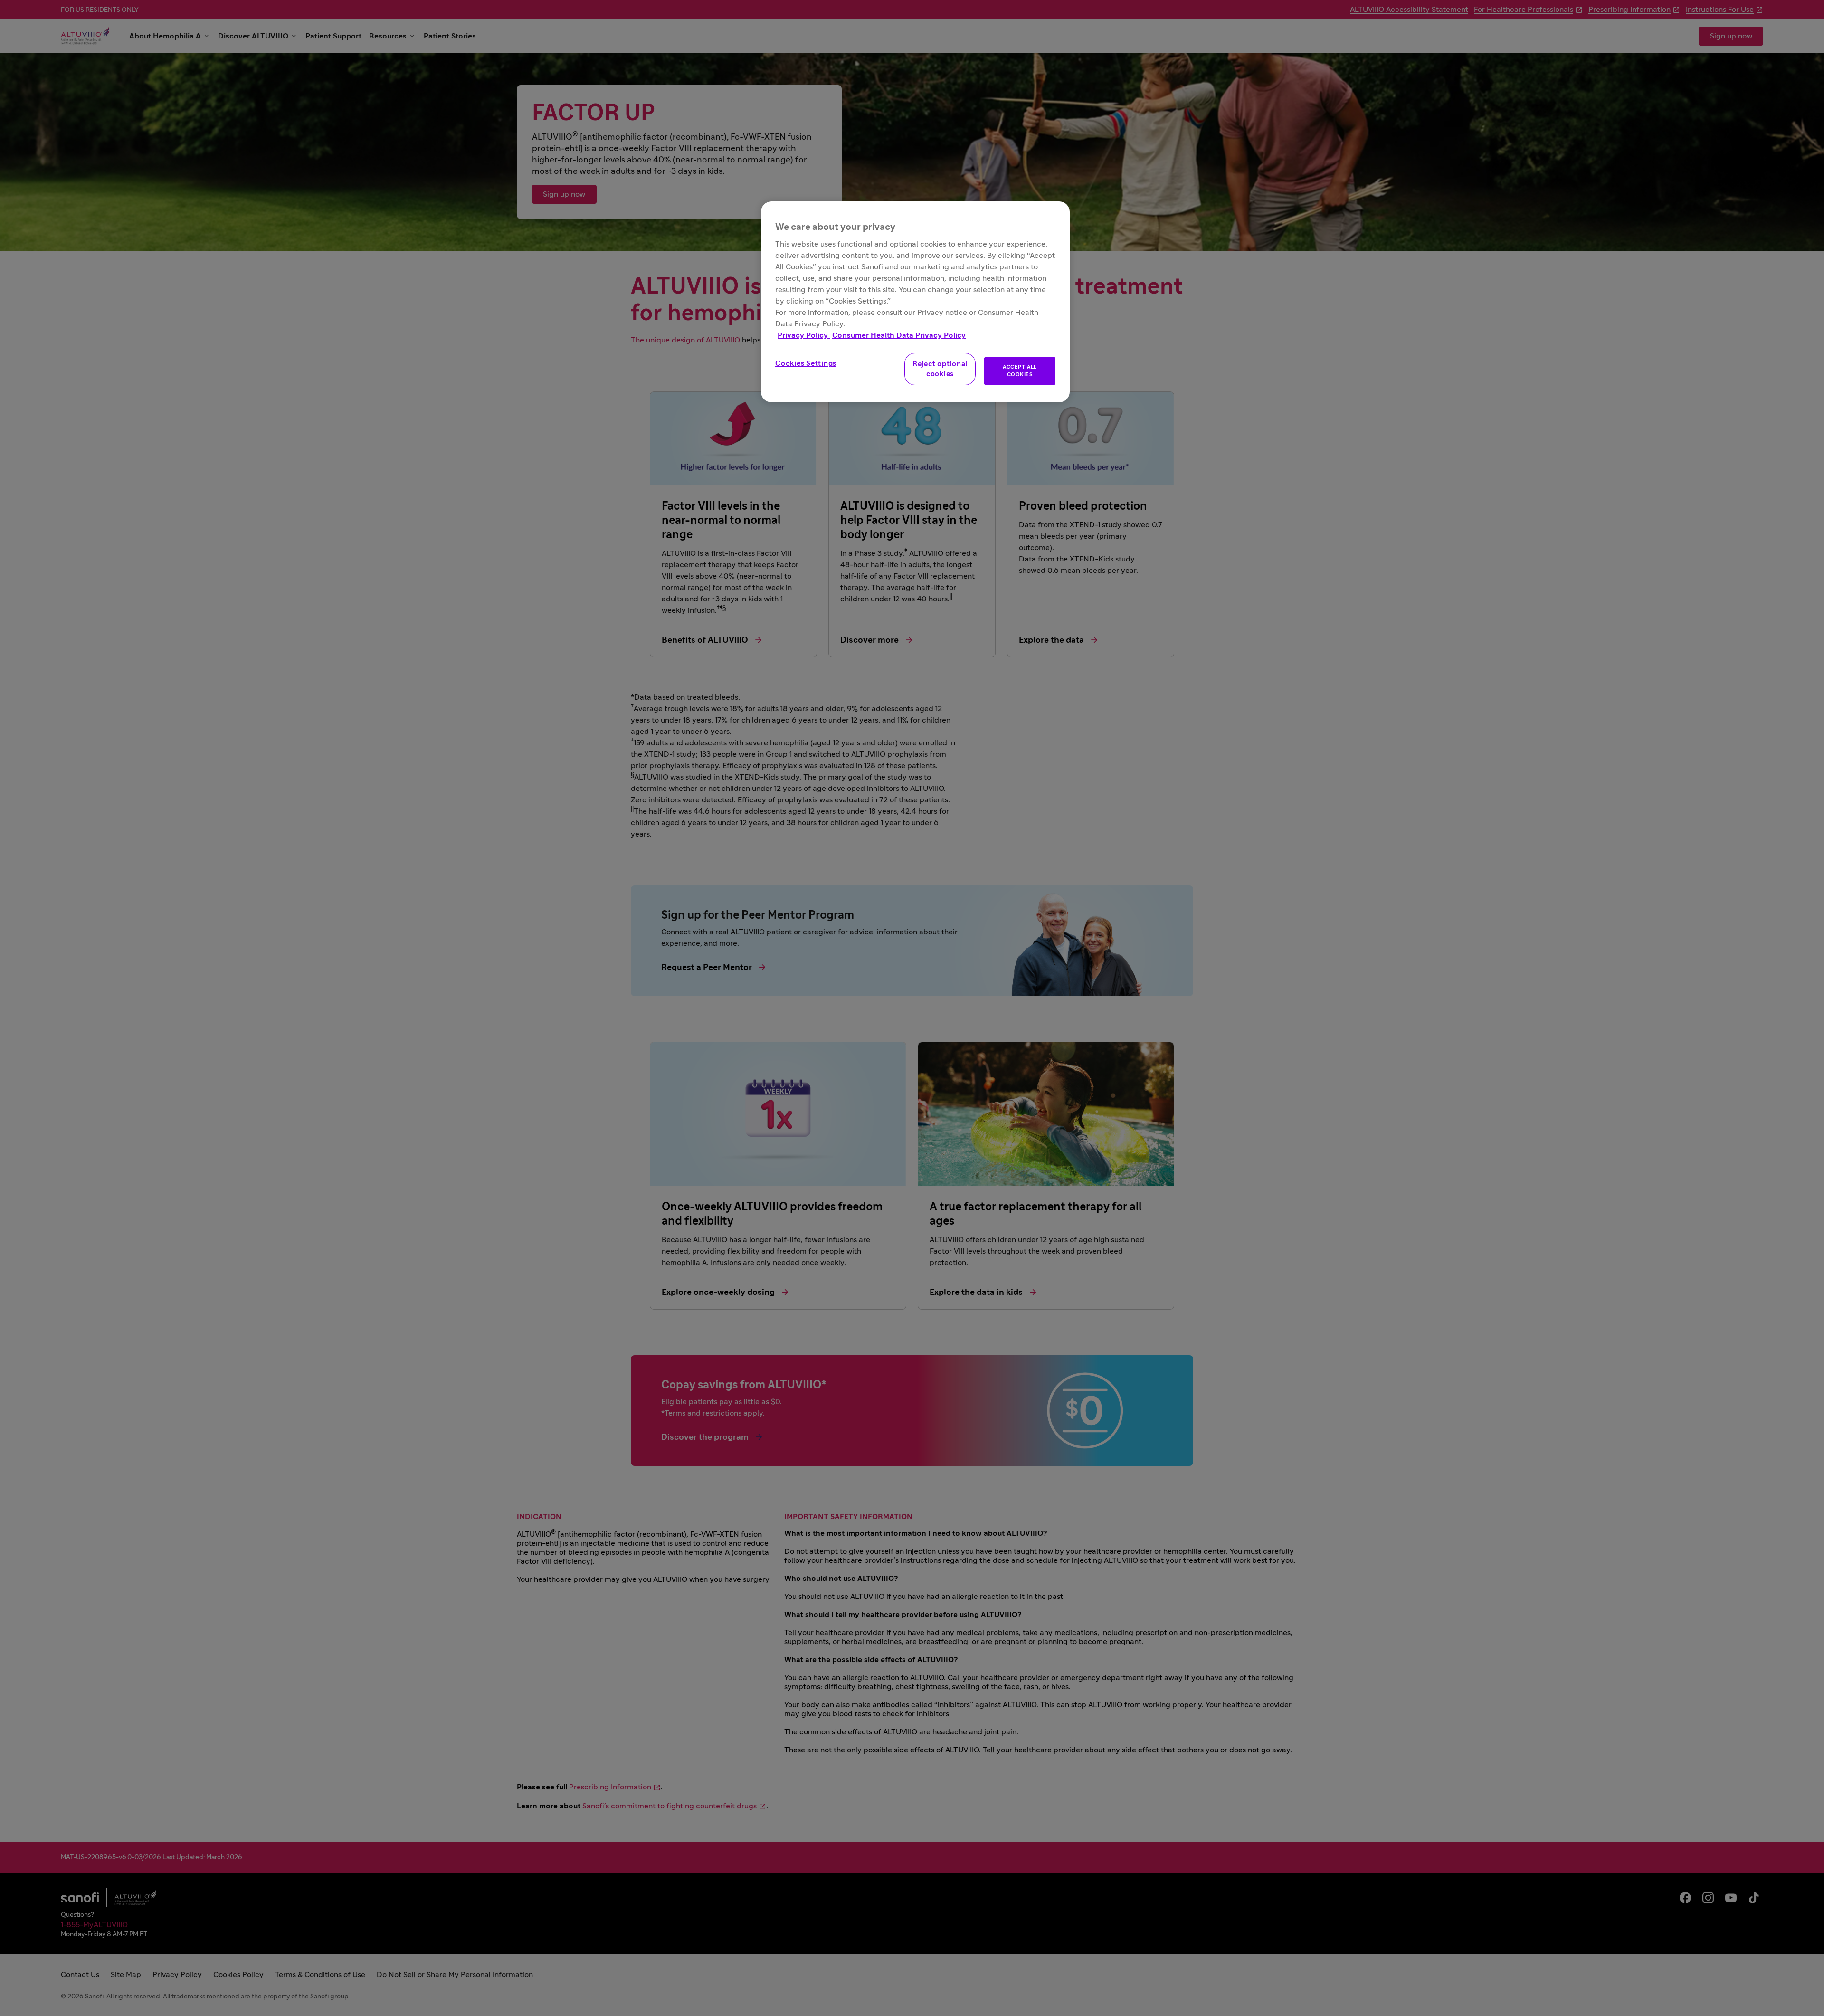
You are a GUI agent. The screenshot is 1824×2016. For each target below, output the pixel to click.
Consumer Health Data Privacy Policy (899, 335)
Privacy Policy (804, 335)
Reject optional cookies (940, 369)
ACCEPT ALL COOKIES (1020, 371)
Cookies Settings (806, 364)
